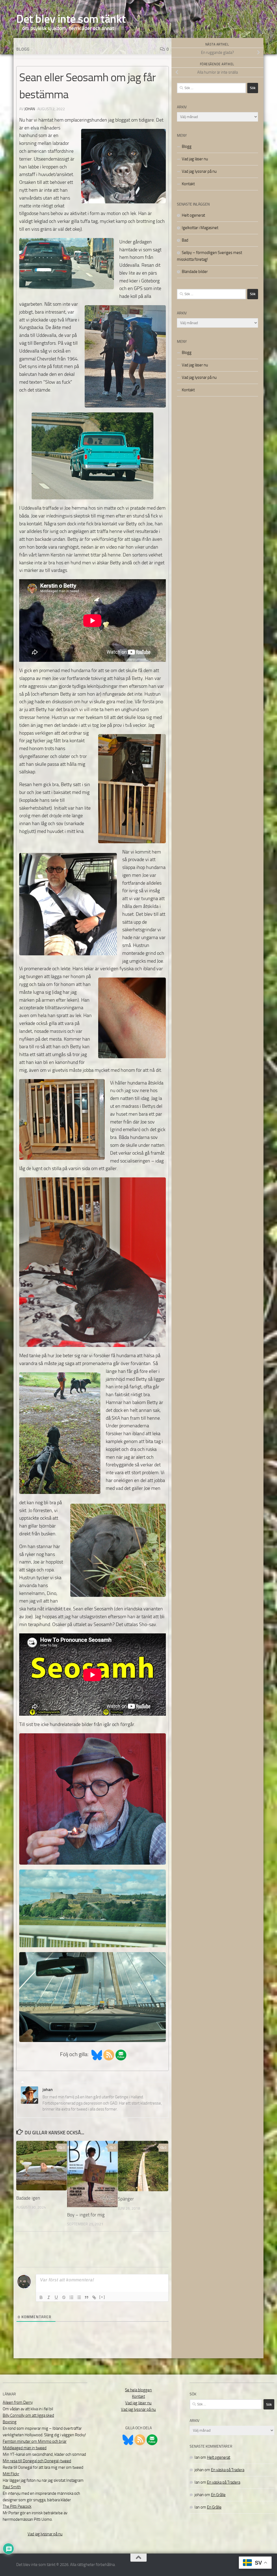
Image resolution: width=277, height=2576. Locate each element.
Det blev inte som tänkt (71, 19)
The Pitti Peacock (17, 2506)
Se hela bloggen (138, 2390)
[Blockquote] (87, 2297)
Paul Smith (12, 2487)
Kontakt (188, 184)
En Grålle (218, 2495)
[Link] (94, 2297)
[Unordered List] (79, 2297)
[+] (102, 2297)
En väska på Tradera (228, 2470)
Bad (185, 240)
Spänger (126, 2199)
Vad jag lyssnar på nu (199, 171)
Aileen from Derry (18, 2402)
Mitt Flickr (11, 2474)
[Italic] (49, 2297)
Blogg (23, 49)
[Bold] (41, 2297)
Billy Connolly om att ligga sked (28, 2415)
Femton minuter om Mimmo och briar (35, 2441)
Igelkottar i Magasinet (200, 228)
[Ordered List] (71, 2297)
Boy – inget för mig (86, 2215)
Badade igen (28, 2198)
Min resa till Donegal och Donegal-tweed (37, 2461)
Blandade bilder (195, 272)
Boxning (10, 2422)
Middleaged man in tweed (25, 2448)
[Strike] (64, 2297)
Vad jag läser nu (195, 159)
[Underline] (56, 2297)
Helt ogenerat (193, 215)
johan (30, 109)
